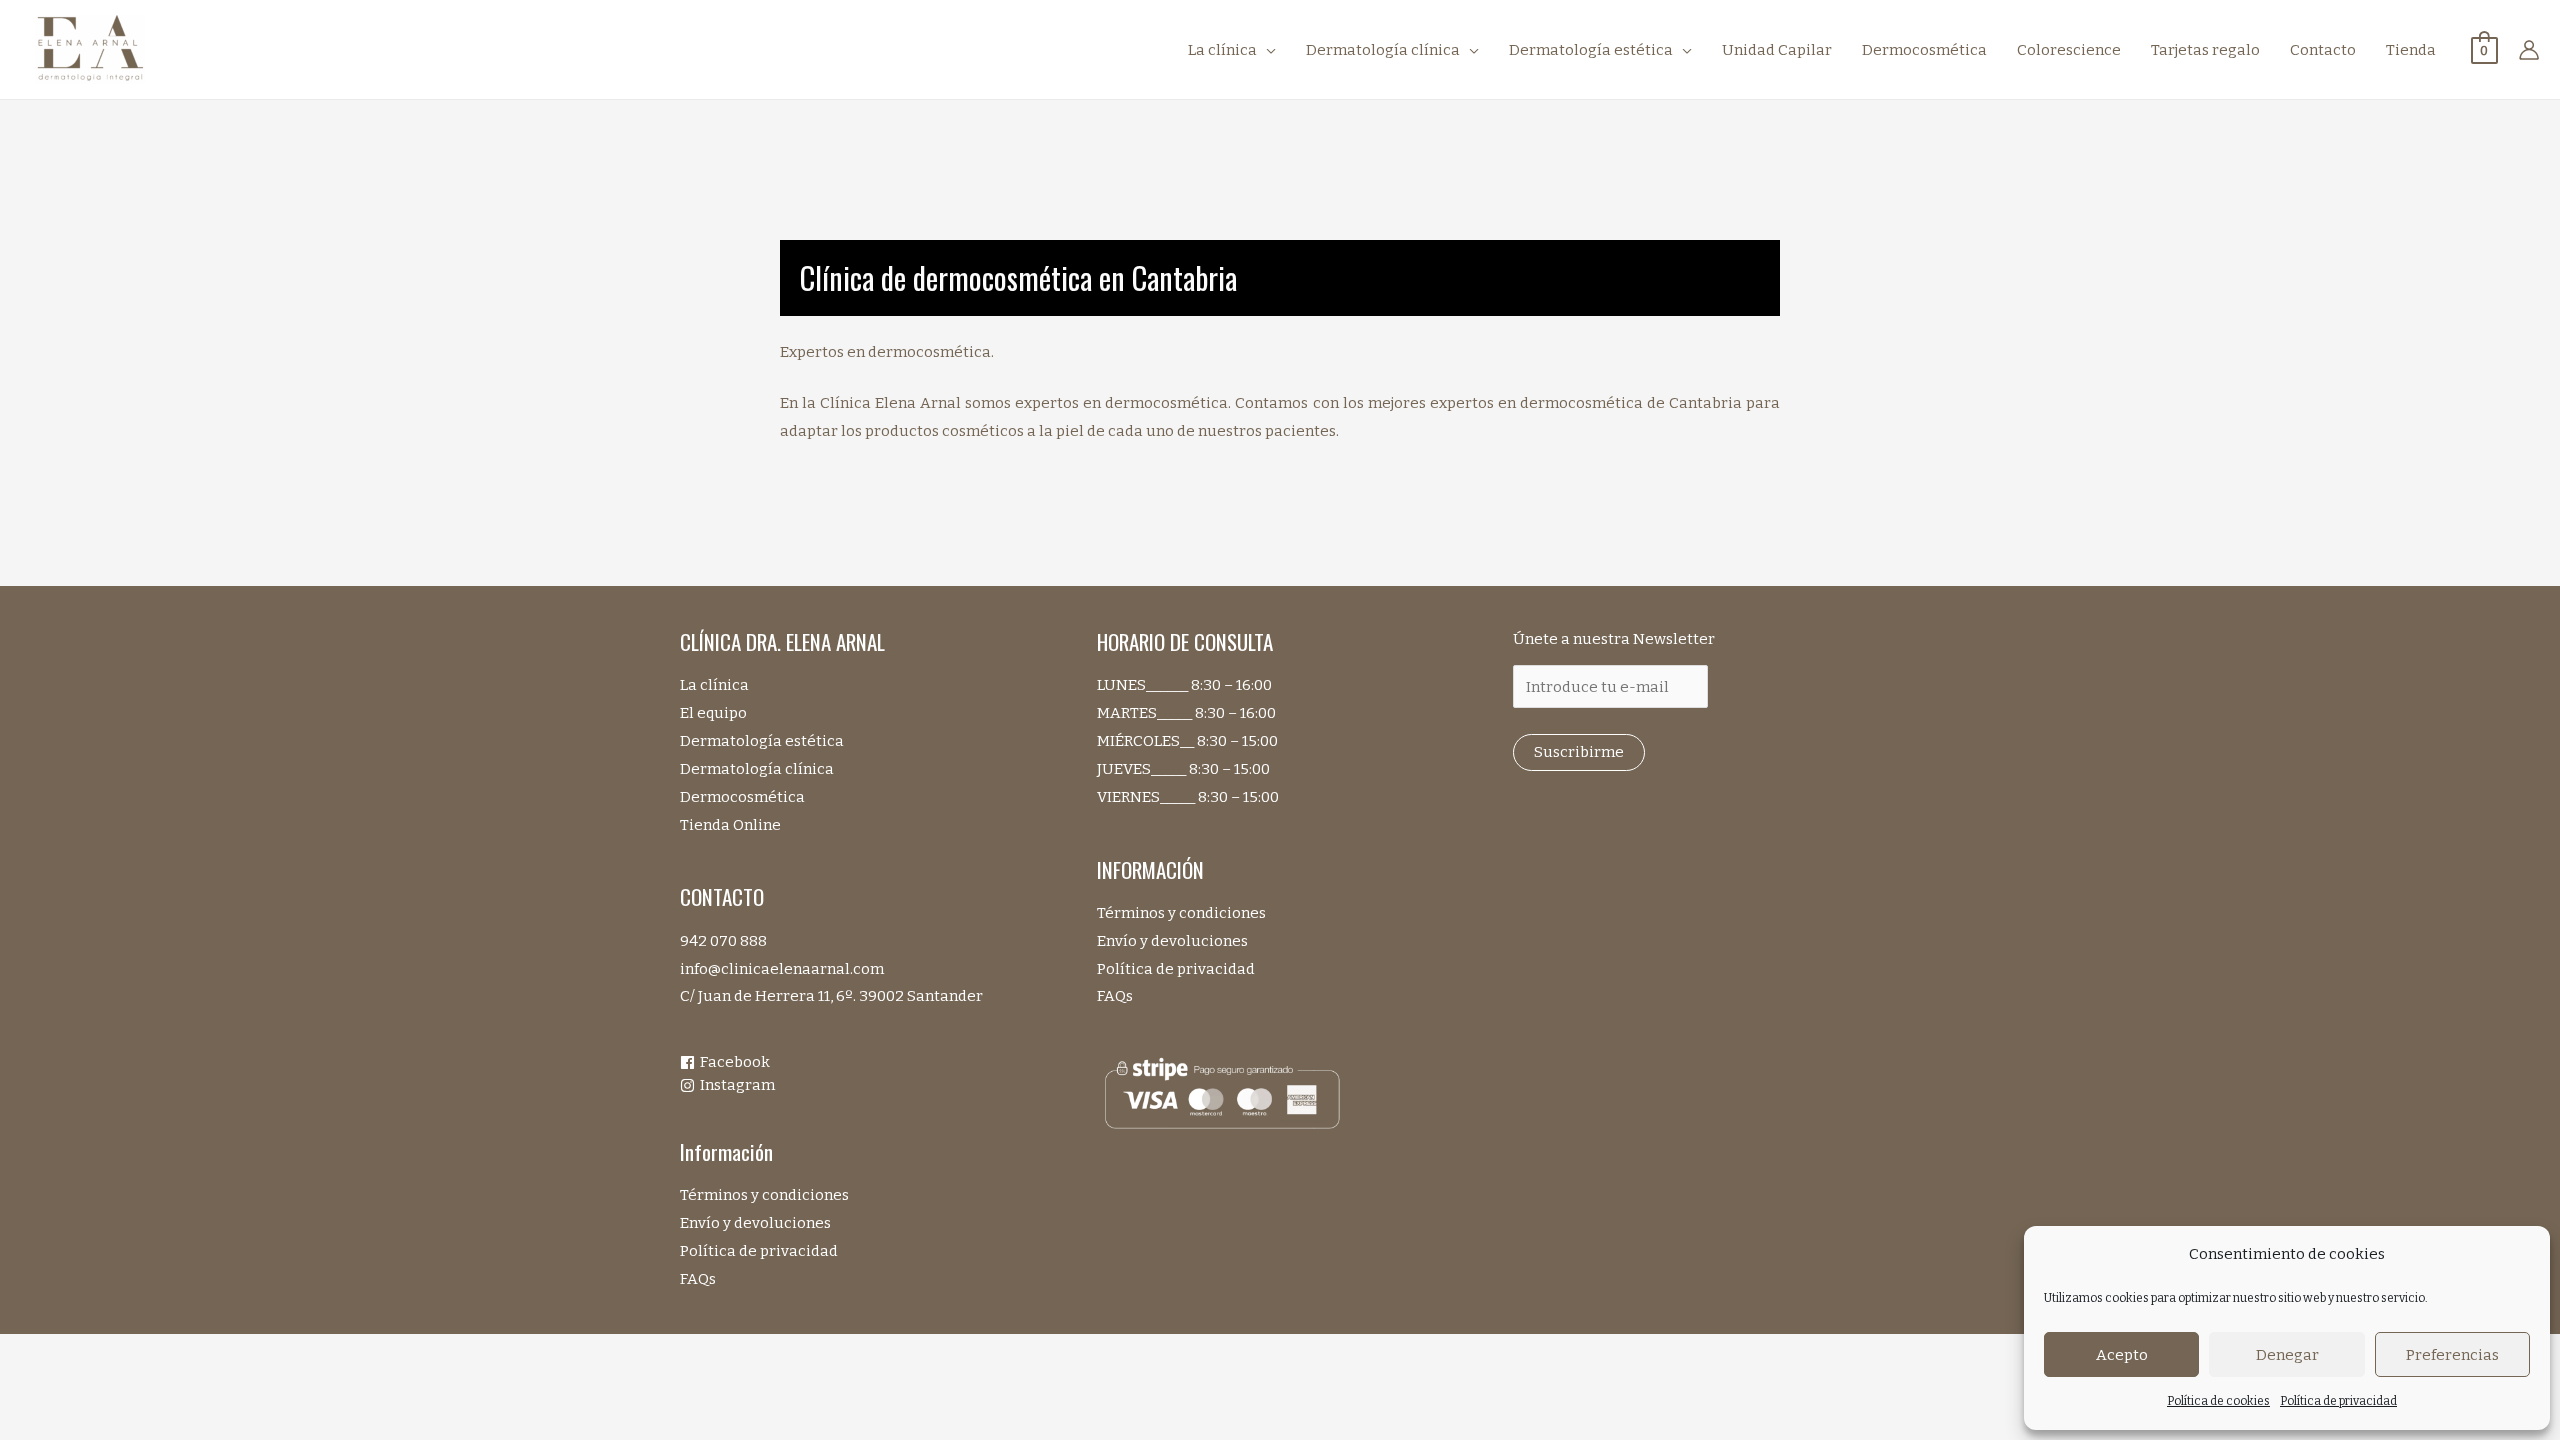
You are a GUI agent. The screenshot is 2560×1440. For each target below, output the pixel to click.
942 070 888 (723, 941)
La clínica (714, 685)
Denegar (2287, 1355)
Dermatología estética (762, 741)
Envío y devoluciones (755, 1223)
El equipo (713, 713)
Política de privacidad (2338, 1401)
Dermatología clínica (757, 769)
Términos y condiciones (764, 1195)
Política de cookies (2218, 1401)
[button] (1266, 50)
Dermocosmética (742, 797)
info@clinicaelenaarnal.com (782, 969)
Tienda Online (730, 825)
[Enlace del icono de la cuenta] (2529, 50)
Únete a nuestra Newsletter (1614, 639)
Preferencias (2452, 1355)
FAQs (698, 1279)
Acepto (2122, 1355)
